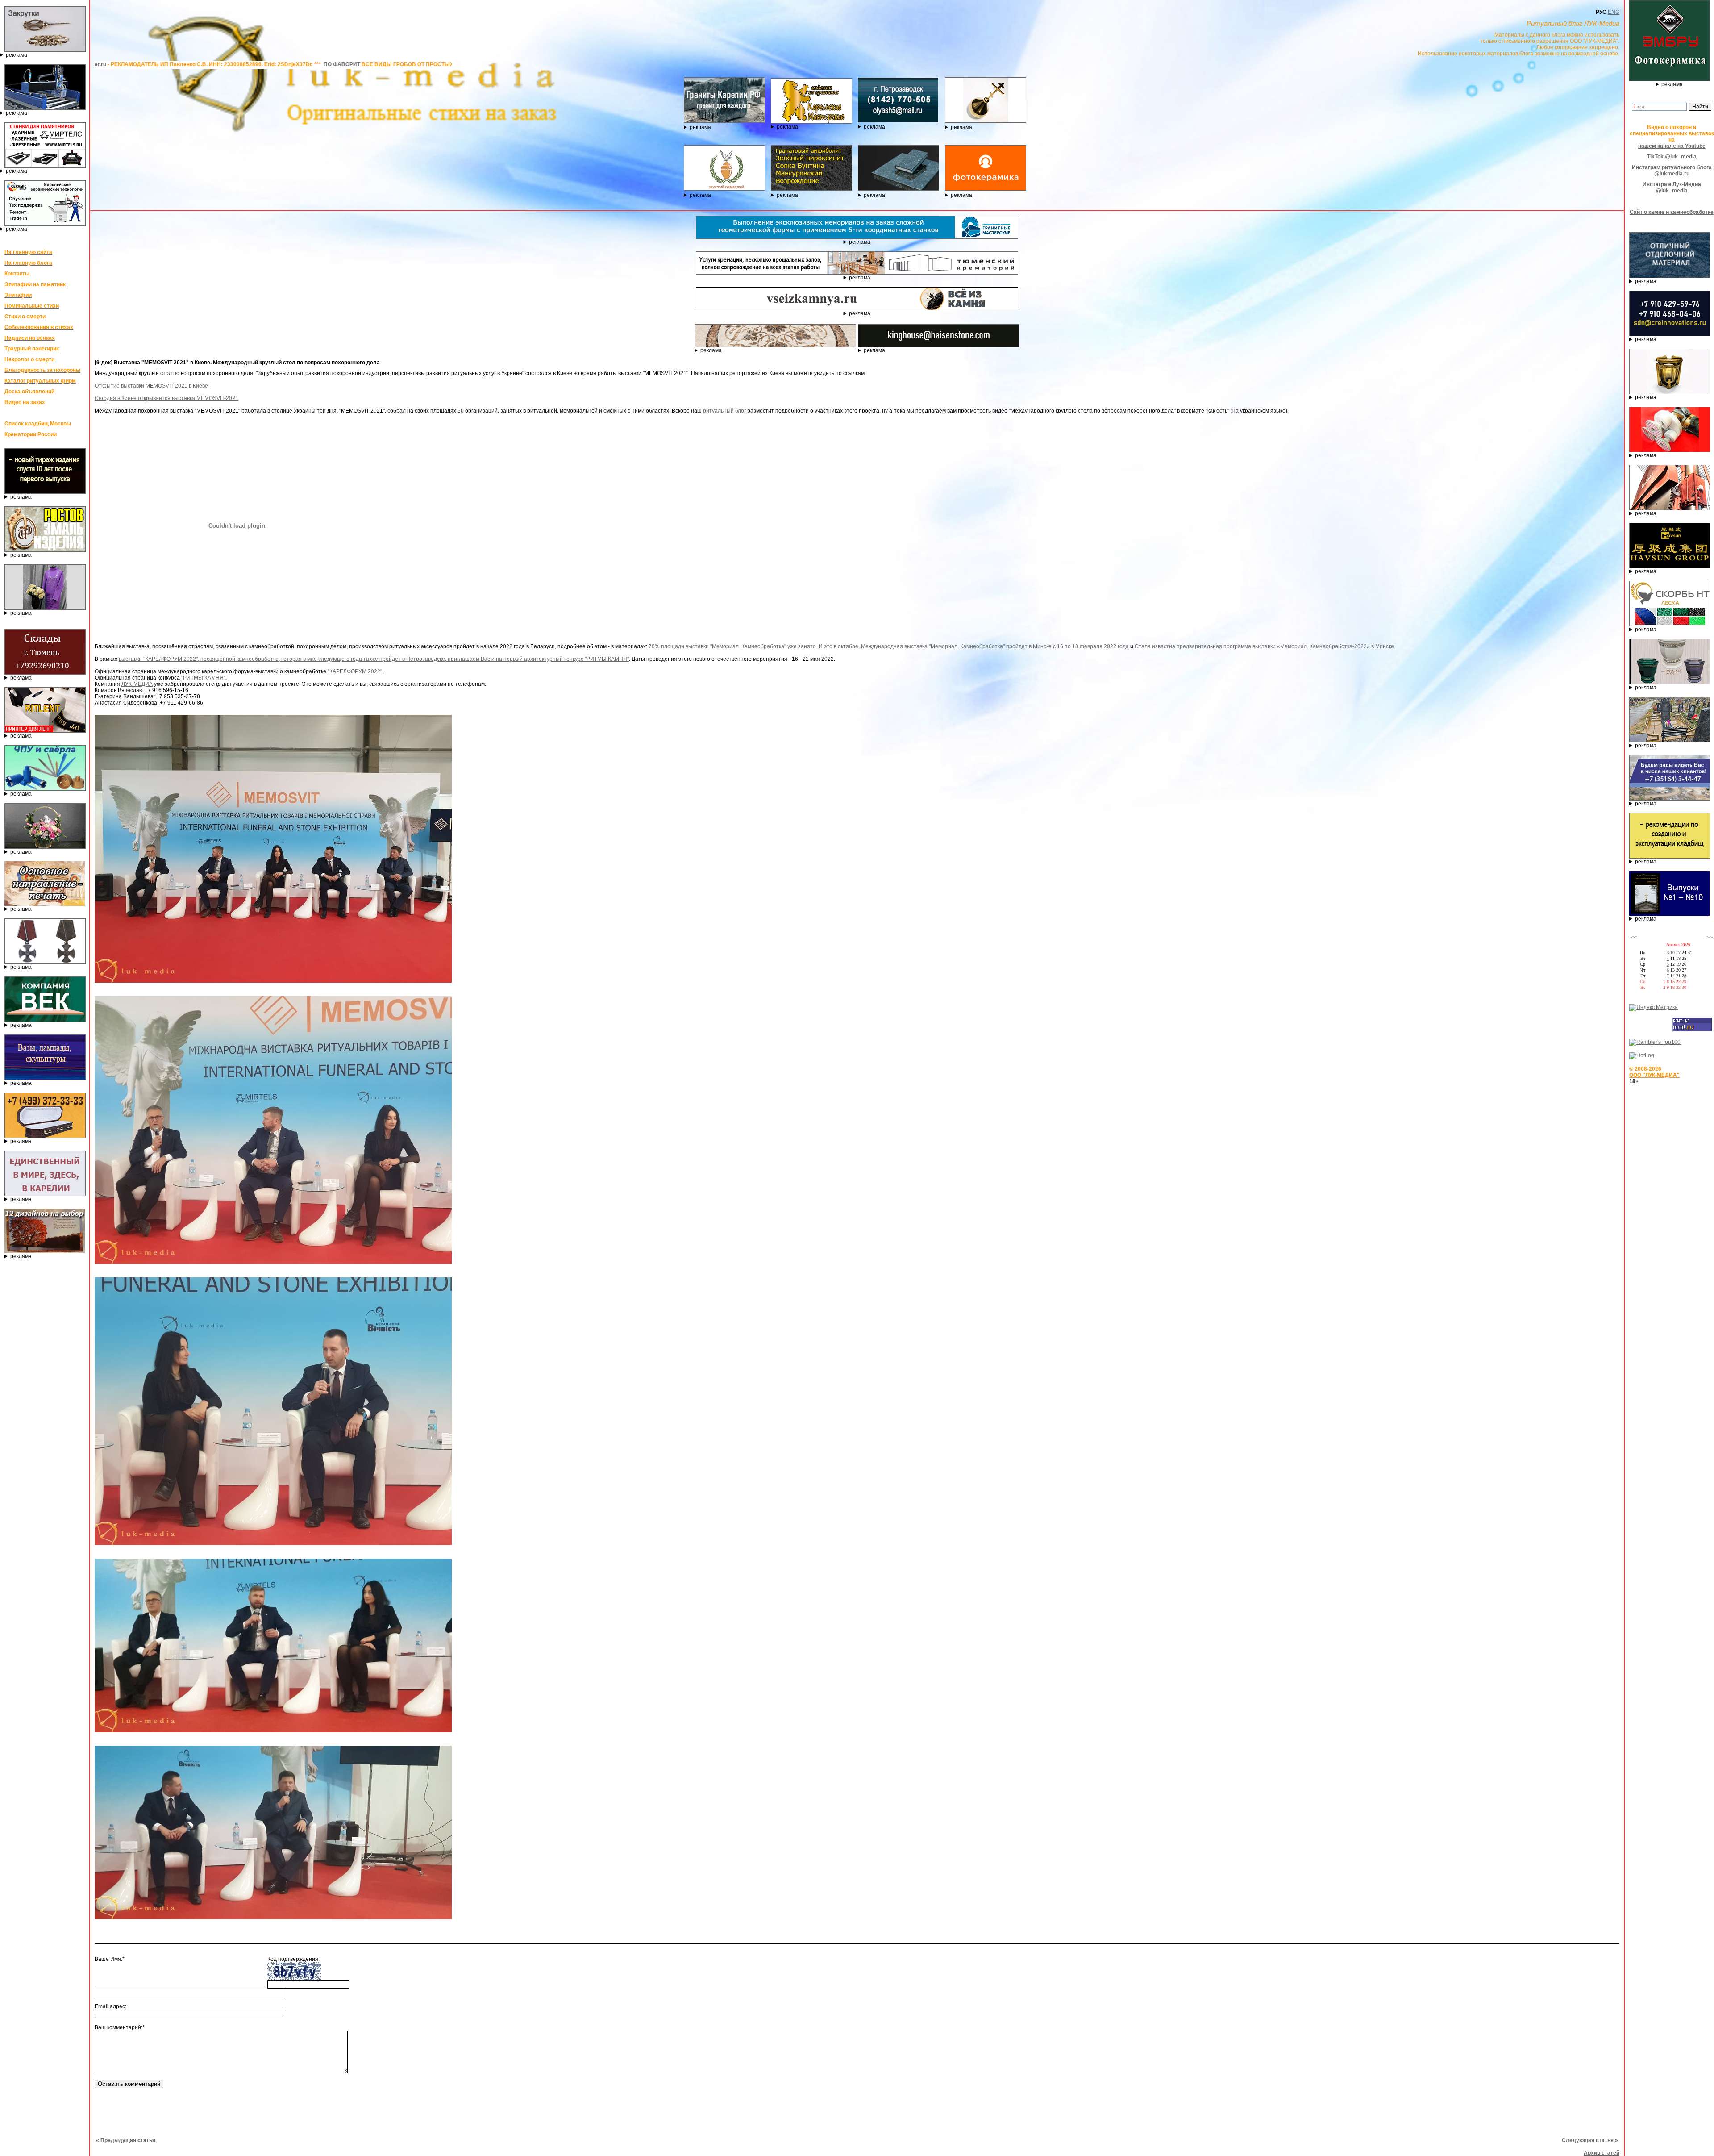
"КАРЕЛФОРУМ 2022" (355, 671)
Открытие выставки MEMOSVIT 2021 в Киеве (151, 386)
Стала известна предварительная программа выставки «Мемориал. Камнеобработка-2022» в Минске (1264, 646)
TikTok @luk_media (1672, 157)
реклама (17, 55)
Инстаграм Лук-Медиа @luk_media (1672, 188)
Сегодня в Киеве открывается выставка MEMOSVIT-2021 (166, 398)
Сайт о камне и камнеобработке (1672, 212)
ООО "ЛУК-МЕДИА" (1654, 1075)
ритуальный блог (724, 411)
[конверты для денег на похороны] (45, 1251)
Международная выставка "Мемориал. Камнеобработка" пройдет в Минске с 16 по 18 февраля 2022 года (995, 646)
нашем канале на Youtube (1672, 146)
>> (1710, 938)
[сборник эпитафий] (1669, 914)
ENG (1614, 12)
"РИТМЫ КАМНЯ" (203, 678)
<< (1634, 938)
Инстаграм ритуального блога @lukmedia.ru (1672, 171)
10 (1672, 953)
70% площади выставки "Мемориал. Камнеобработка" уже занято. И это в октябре (753, 646)
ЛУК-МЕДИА (137, 684)
